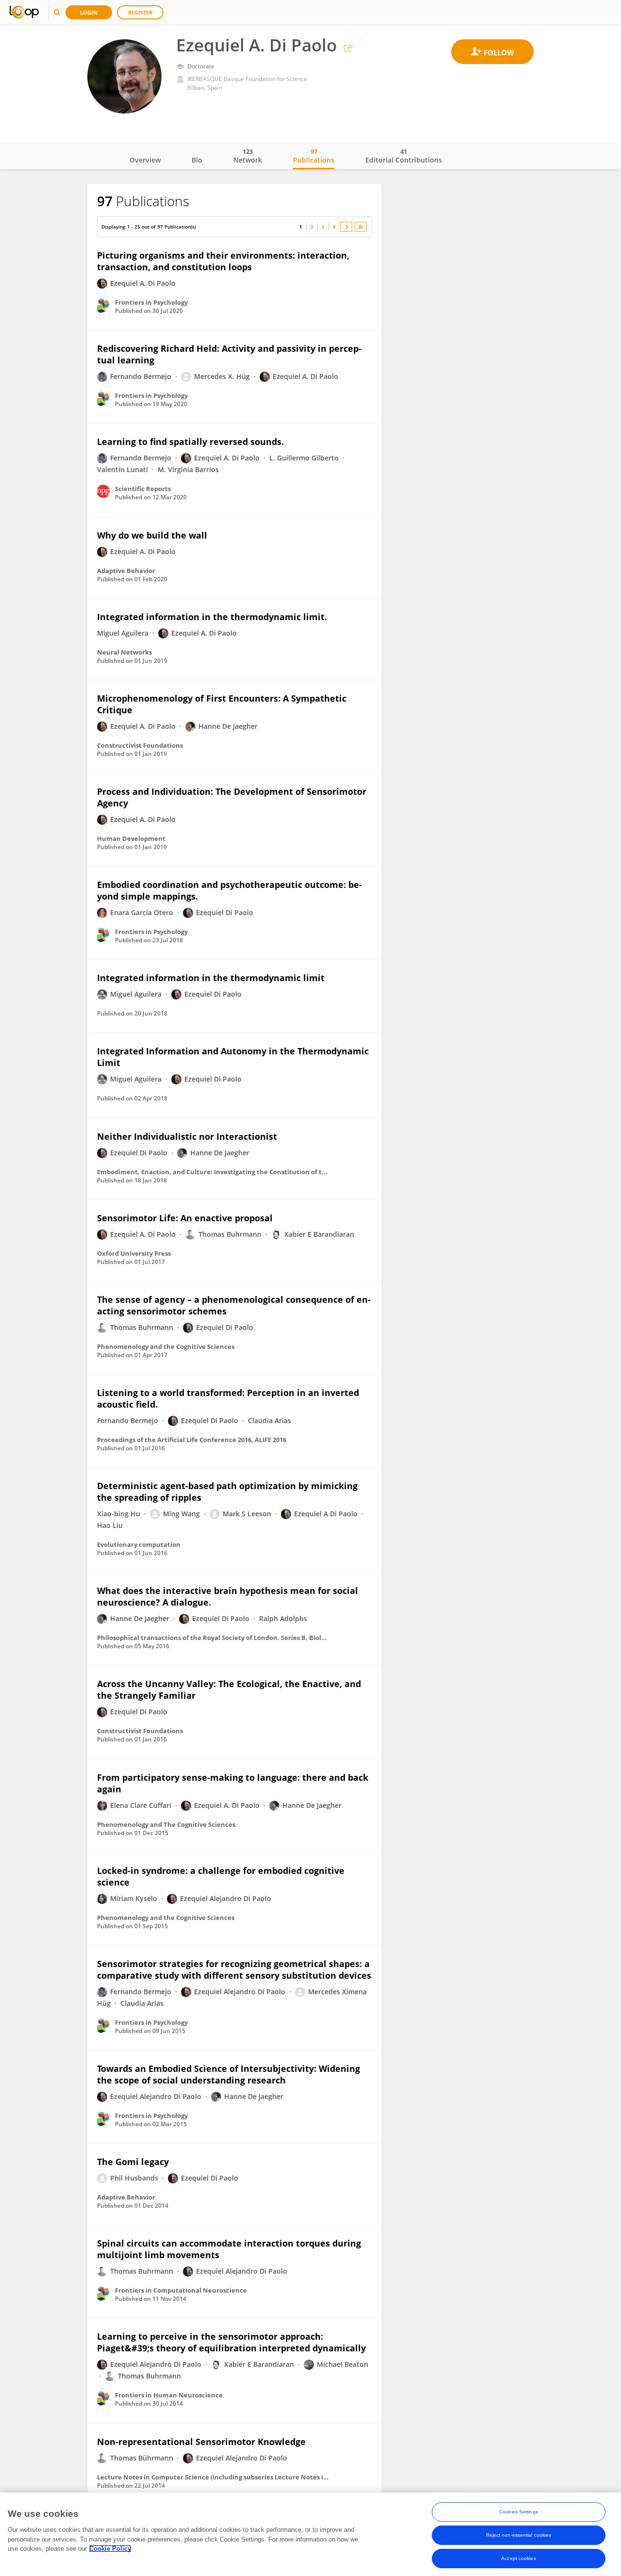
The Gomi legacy (133, 2162)
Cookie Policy (110, 2549)
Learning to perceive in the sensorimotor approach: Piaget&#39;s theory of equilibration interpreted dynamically (231, 2342)
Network (248, 156)
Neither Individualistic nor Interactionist (187, 1136)
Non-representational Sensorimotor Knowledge (201, 2442)
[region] (310, 2534)
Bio (197, 160)
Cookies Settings (519, 2512)
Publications (314, 156)
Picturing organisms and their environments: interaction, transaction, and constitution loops (223, 261)
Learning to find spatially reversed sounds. (190, 442)
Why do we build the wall (152, 535)
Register (140, 12)
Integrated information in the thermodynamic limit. (212, 617)
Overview (145, 160)
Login (89, 12)
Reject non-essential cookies (519, 2535)
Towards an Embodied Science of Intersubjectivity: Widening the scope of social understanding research (229, 2074)
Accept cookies (518, 2558)
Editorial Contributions (404, 156)
